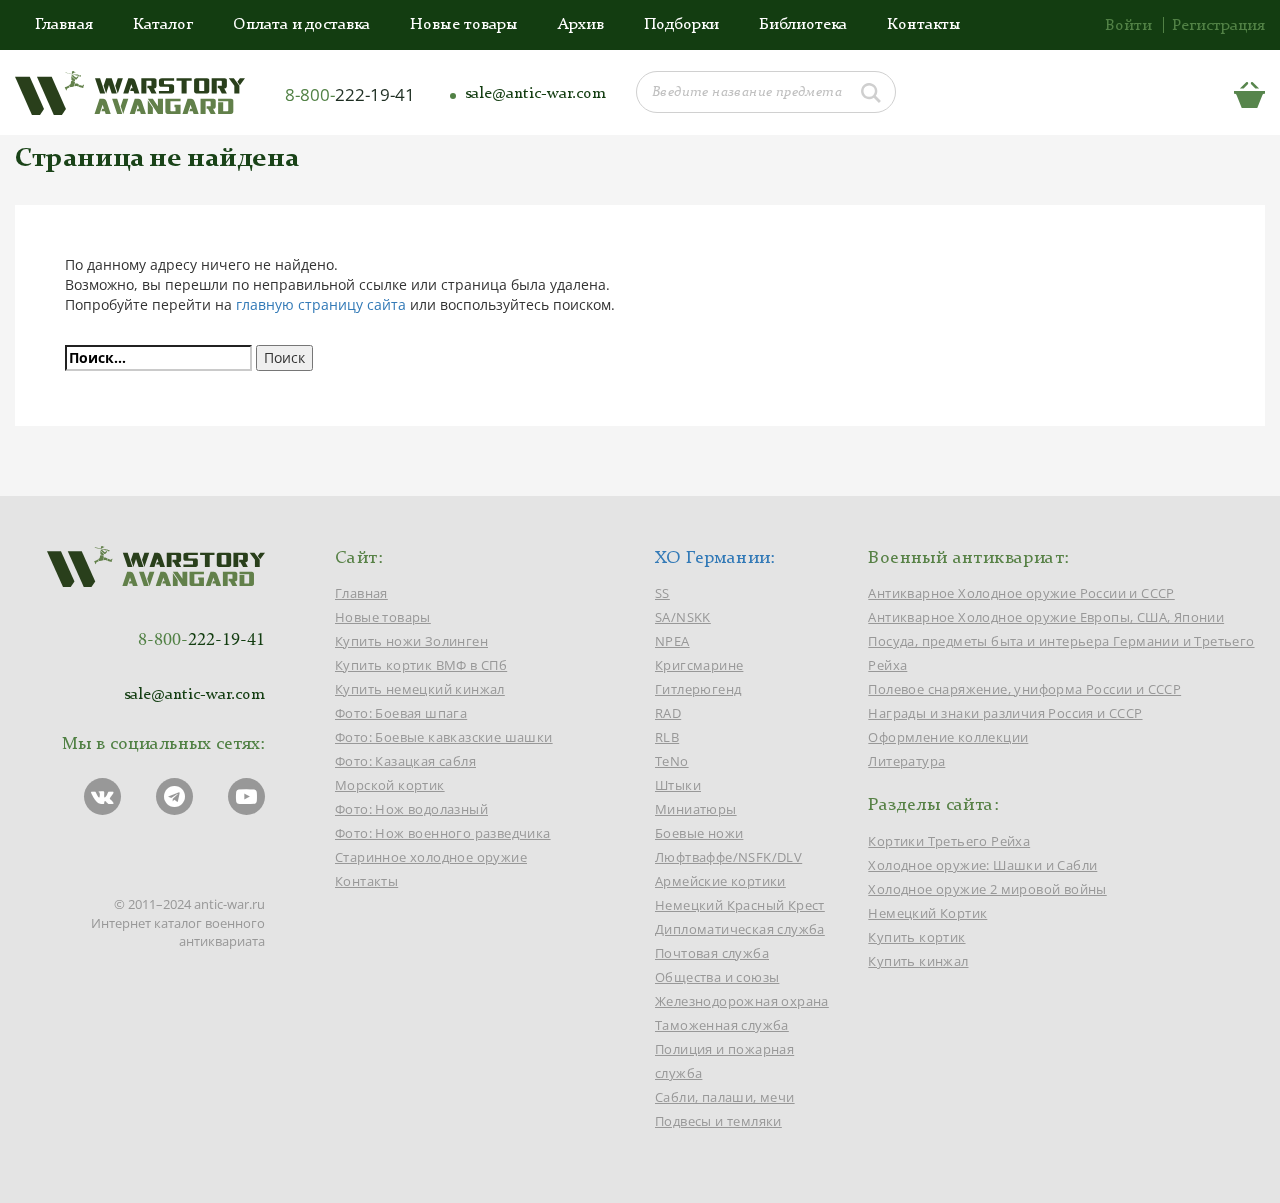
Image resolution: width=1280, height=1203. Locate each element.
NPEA (672, 641)
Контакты (924, 25)
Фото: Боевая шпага (401, 713)
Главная (64, 25)
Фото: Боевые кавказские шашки (444, 737)
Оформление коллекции (948, 737)
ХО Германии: (715, 558)
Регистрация (1218, 26)
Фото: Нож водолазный (411, 809)
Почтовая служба (712, 953)
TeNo (672, 761)
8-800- (350, 94)
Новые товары (464, 25)
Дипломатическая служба (740, 929)
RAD (668, 713)
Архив (581, 25)
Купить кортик (916, 937)
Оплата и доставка (301, 25)
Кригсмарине (699, 665)
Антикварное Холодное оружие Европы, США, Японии (1046, 617)
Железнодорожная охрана (742, 1001)
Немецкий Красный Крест (740, 905)
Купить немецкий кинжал (420, 689)
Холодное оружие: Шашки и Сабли (982, 865)
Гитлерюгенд (698, 689)
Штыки (678, 785)
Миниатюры (696, 809)
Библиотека (803, 25)
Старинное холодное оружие (431, 857)
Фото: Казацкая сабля (405, 761)
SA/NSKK (683, 617)
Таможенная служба (722, 1025)
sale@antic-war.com (535, 94)
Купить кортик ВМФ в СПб (421, 665)
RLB (667, 737)
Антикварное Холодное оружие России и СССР (1021, 593)
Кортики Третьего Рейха (949, 841)
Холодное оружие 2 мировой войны (987, 889)
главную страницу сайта (321, 304)
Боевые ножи (699, 833)
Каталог (163, 25)
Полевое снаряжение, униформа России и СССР (1024, 689)
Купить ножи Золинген (411, 641)
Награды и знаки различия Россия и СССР (1005, 713)
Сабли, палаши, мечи (725, 1097)
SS (662, 593)
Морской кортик (390, 785)
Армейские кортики (720, 881)
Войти (1128, 26)
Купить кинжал (918, 961)
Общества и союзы (717, 977)
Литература (906, 761)
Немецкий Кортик (927, 913)
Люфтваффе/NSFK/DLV (728, 857)
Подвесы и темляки (718, 1121)
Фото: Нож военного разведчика (443, 833)
